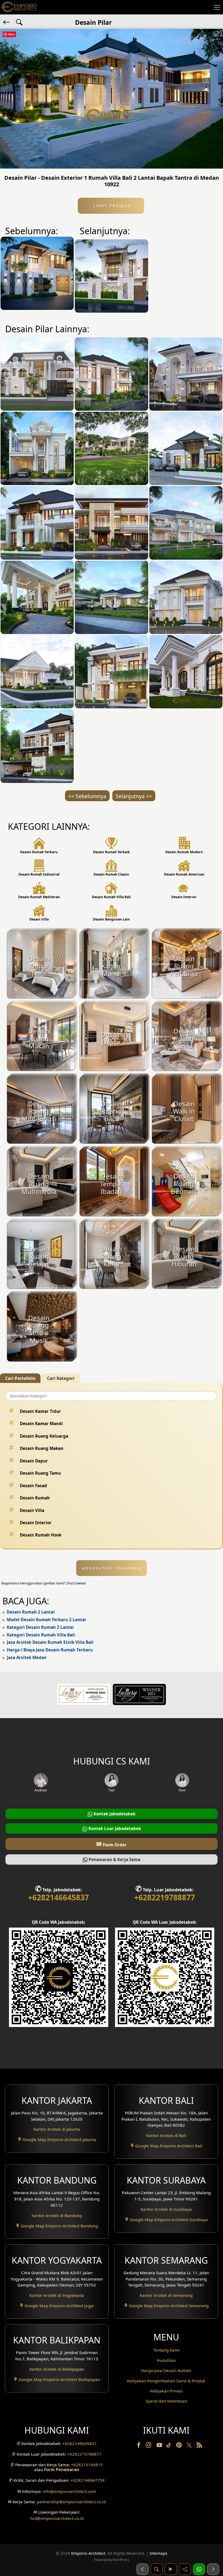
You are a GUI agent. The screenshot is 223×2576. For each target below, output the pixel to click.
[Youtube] (160, 2446)
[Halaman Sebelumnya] (143, 2569)
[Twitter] (190, 2448)
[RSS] (199, 2446)
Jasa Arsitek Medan (27, 1657)
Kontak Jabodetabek (114, 1814)
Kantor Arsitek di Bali (166, 2135)
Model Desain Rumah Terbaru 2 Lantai (46, 1620)
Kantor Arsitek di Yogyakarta (57, 2295)
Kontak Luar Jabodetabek (114, 1828)
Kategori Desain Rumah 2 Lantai (40, 1627)
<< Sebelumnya (87, 796)
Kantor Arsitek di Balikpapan (57, 2369)
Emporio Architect (88, 2553)
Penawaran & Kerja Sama (114, 1859)
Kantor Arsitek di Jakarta (57, 2129)
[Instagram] (149, 2446)
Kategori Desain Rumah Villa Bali (41, 1635)
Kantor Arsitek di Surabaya (166, 2209)
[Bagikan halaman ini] (185, 2569)
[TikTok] (170, 2446)
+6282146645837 (58, 1897)
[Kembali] (7, 22)
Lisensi (80, 1583)
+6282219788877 (165, 1897)
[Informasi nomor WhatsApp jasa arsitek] (199, 2569)
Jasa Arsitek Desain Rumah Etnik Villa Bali (50, 1642)
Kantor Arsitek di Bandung (57, 2215)
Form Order (112, 1844)
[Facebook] (139, 2446)
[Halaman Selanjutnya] (213, 2569)
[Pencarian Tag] (19, 22)
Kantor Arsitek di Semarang (166, 2295)
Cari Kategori (61, 1378)
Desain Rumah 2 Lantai (31, 1612)
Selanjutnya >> (134, 796)
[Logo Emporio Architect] (19, 7)
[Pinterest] (179, 2446)
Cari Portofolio (20, 1378)
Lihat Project (111, 206)
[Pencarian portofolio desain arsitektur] (157, 2569)
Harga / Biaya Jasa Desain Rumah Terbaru (50, 1650)
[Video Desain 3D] (171, 2569)
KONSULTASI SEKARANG (112, 1568)
